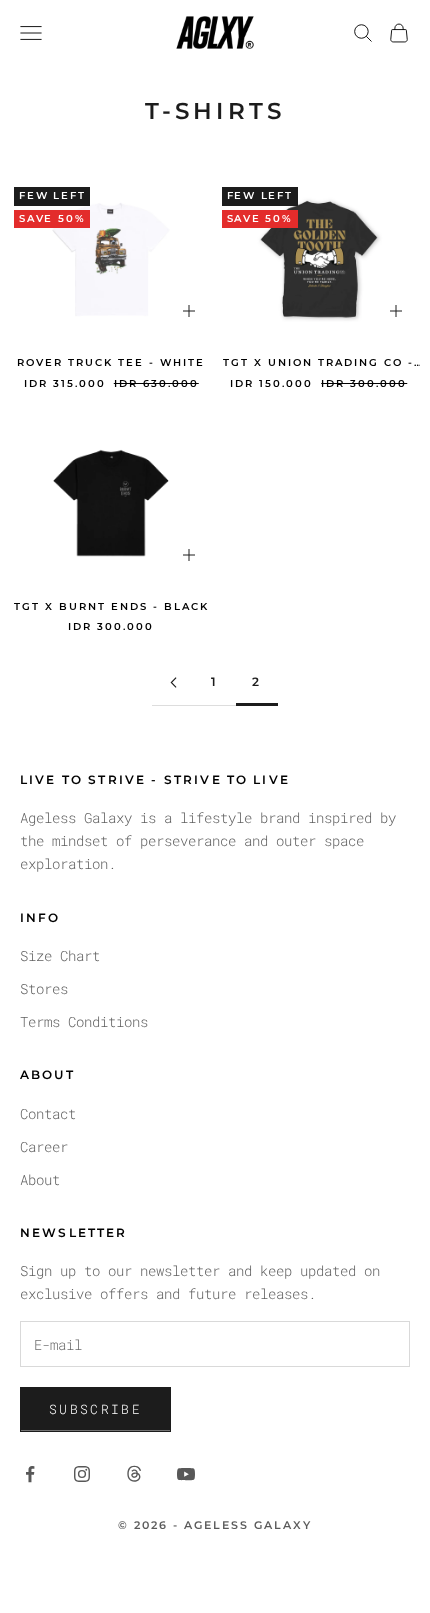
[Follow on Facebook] (30, 1474)
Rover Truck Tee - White (111, 362)
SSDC (251, 1569)
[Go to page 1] (173, 682)
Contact (48, 1113)
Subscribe (95, 1409)
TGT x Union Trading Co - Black (318, 364)
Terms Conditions (84, 1021)
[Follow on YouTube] (186, 1474)
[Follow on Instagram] (82, 1474)
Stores (44, 988)
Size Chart (60, 955)
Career (44, 1146)
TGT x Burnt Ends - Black (111, 606)
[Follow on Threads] (134, 1474)
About (40, 1179)
